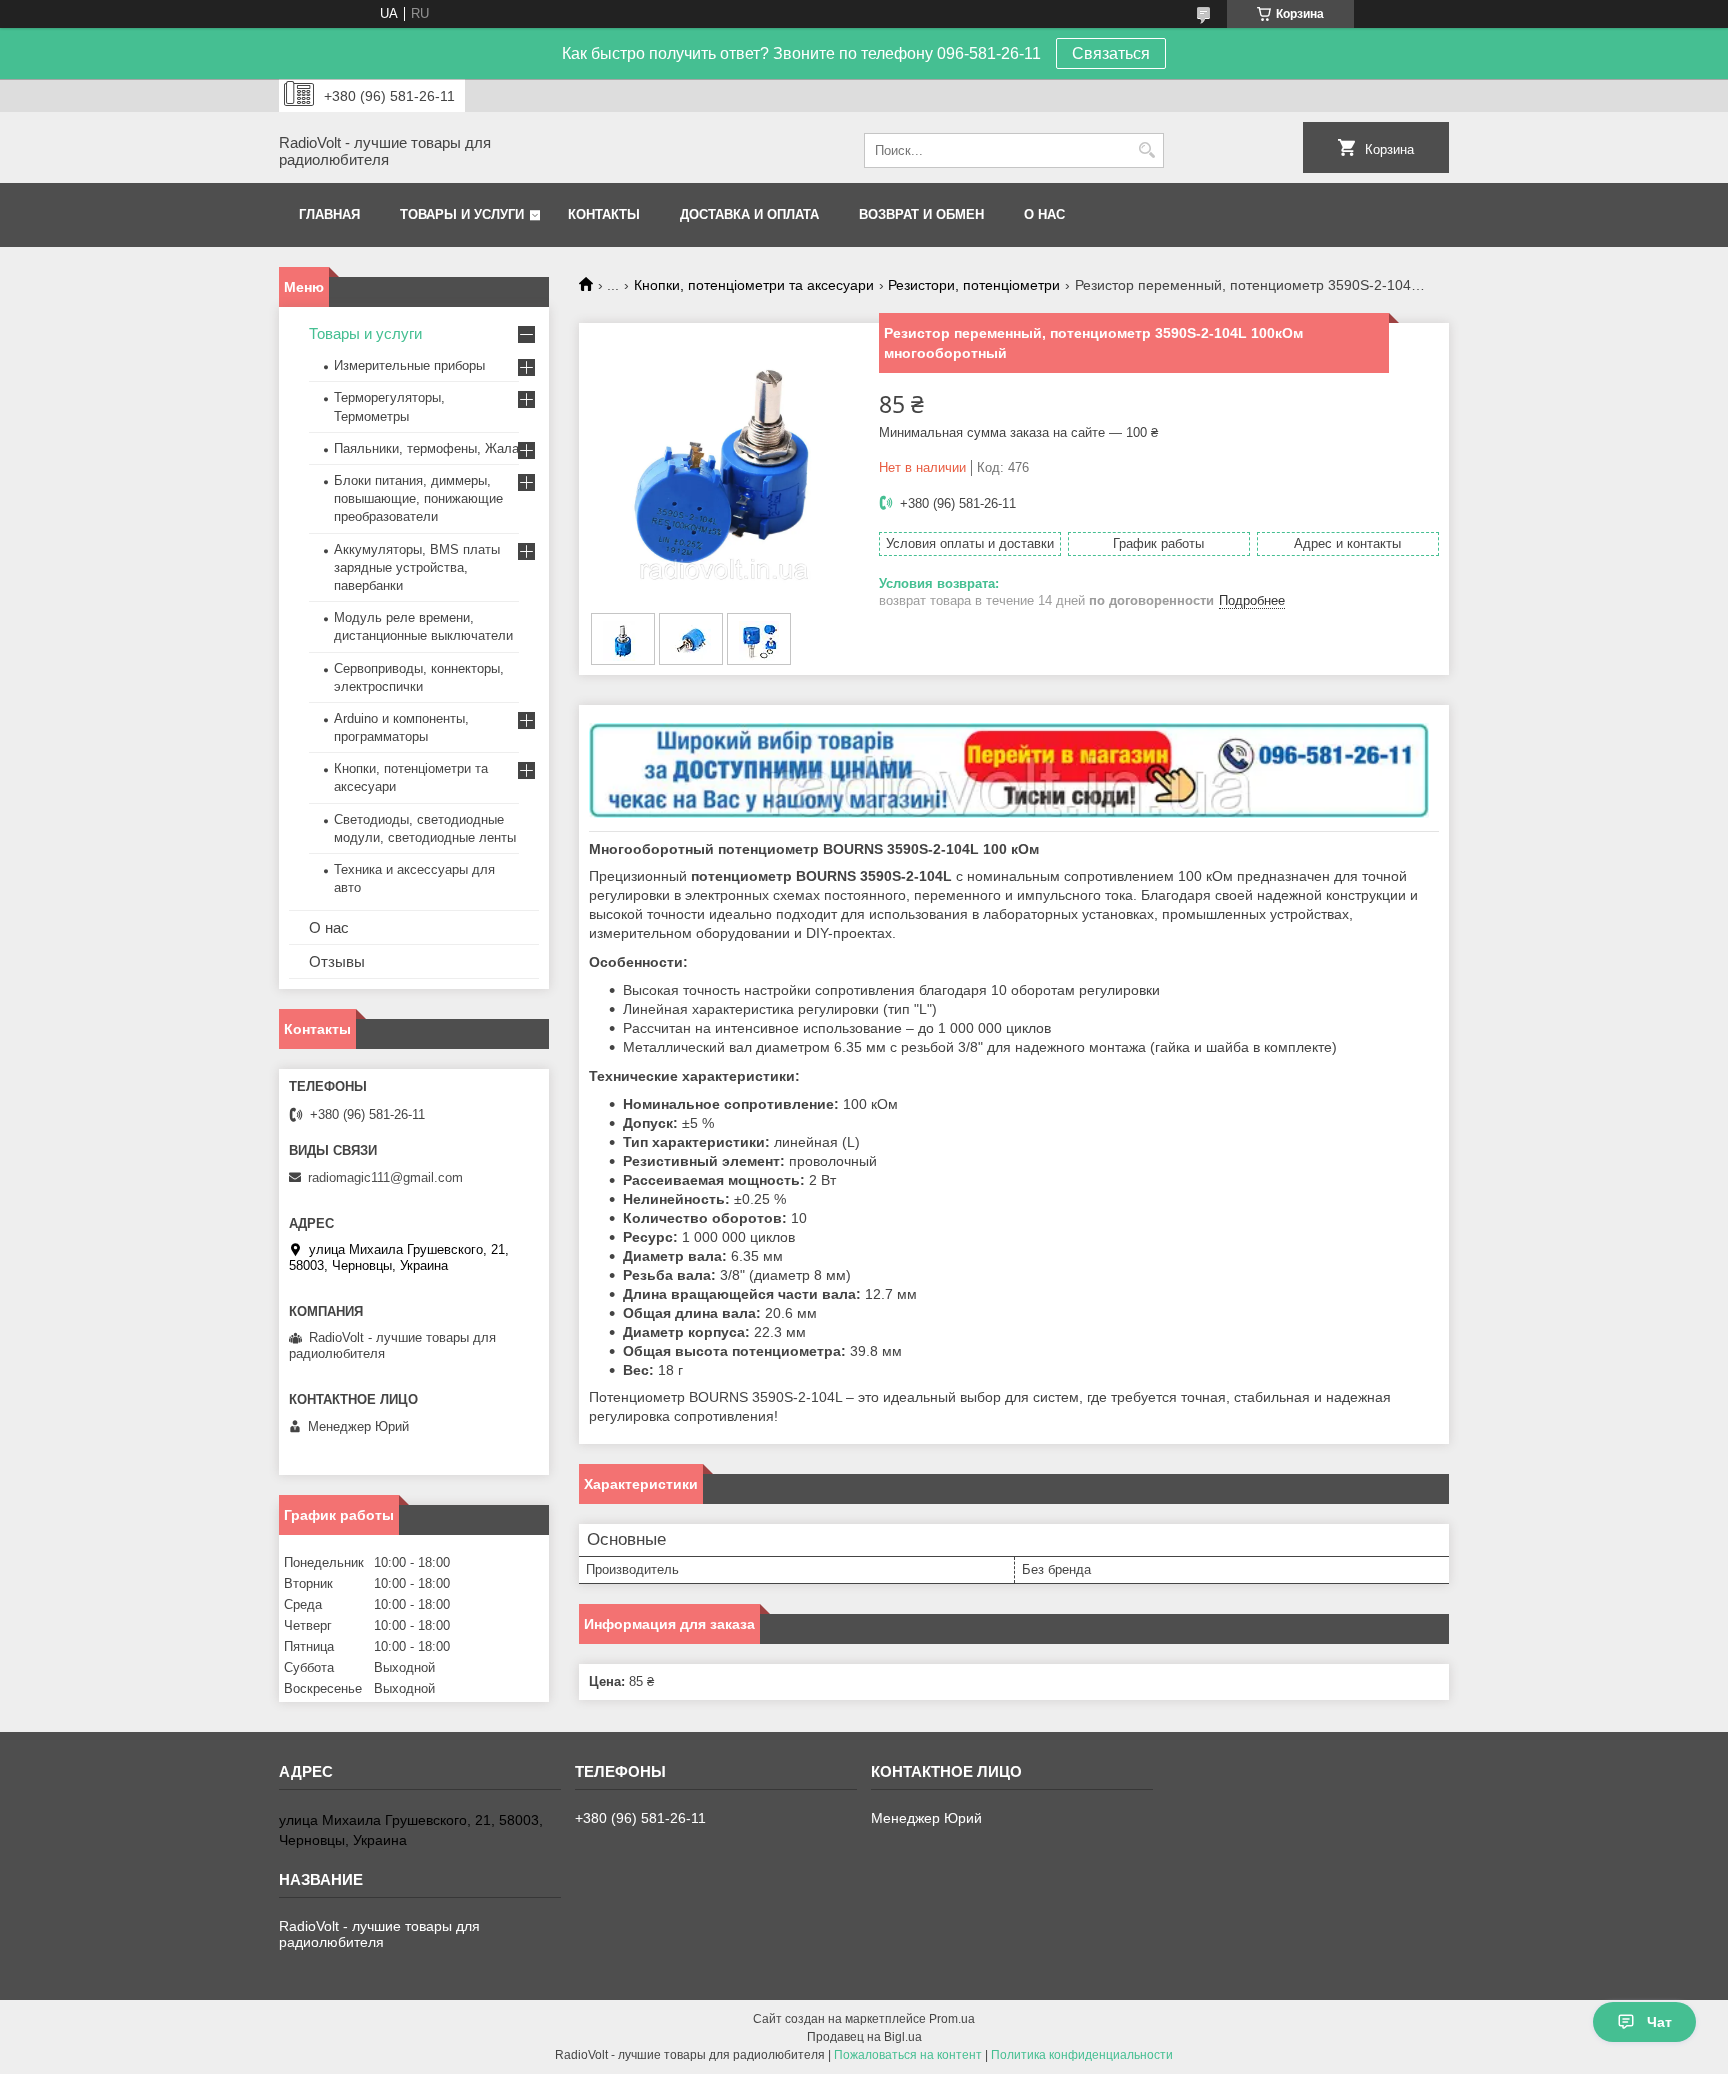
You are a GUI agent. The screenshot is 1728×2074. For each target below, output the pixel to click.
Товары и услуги (462, 214)
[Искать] (1146, 150)
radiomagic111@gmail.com (385, 1177)
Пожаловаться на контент (908, 2055)
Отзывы (337, 961)
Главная (329, 214)
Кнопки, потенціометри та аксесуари (754, 285)
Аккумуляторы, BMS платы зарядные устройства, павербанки (417, 567)
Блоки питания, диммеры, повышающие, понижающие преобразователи (418, 498)
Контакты (604, 214)
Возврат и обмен (921, 214)
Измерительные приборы (409, 365)
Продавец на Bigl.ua (864, 2037)
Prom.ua (952, 2019)
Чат (1659, 2022)
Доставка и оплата (749, 214)
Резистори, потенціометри (974, 285)
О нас (1044, 214)
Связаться (1111, 53)
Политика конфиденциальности (1082, 2055)
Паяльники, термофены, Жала (426, 448)
